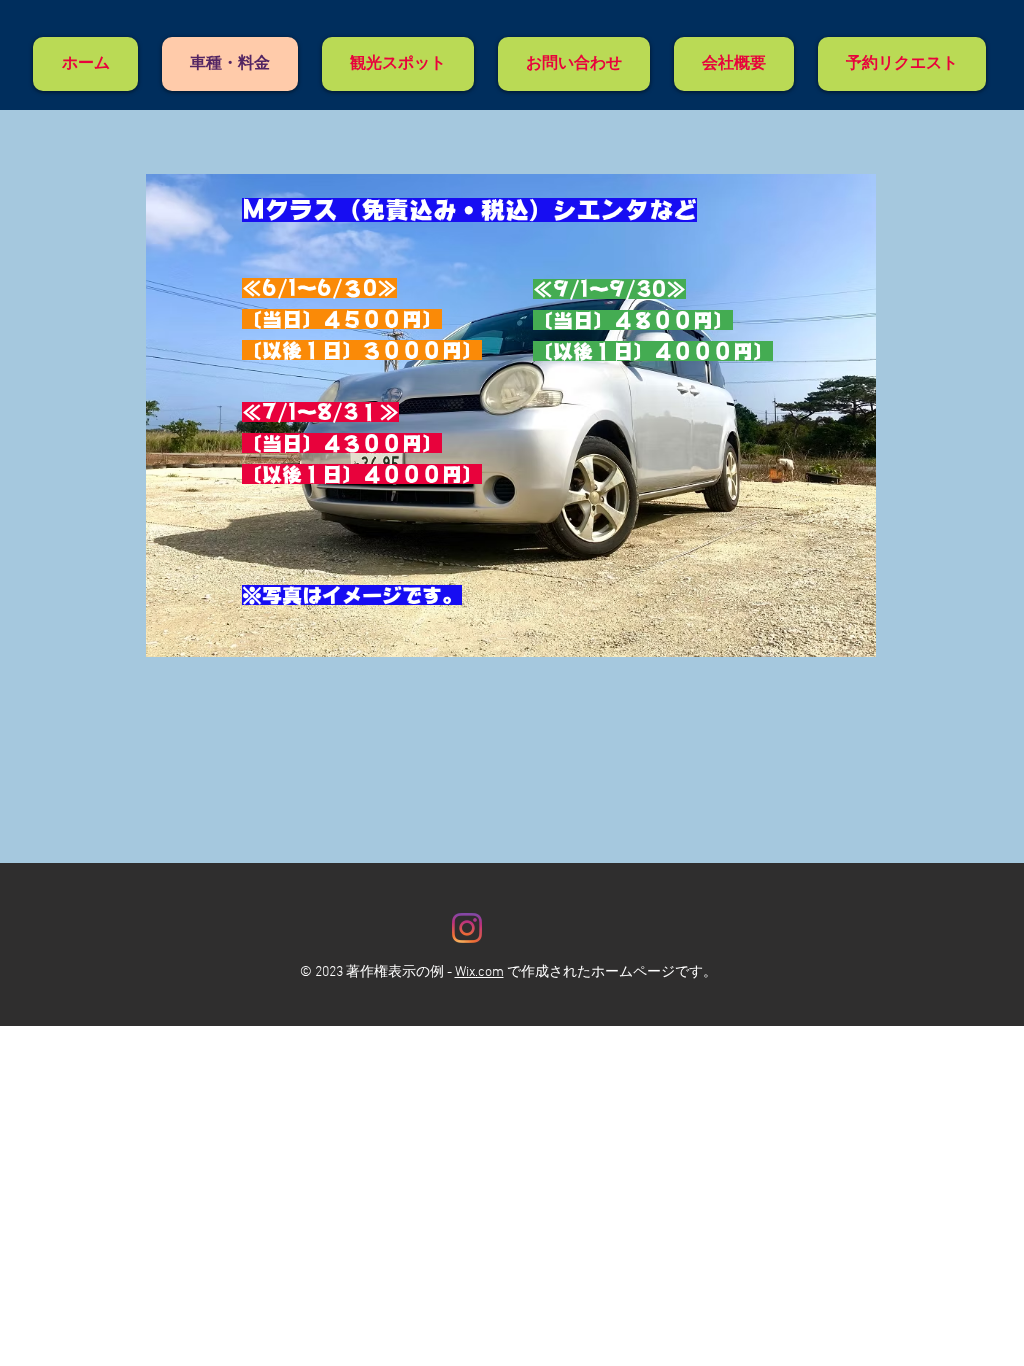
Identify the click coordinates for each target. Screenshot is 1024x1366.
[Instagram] (467, 928)
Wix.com (479, 972)
